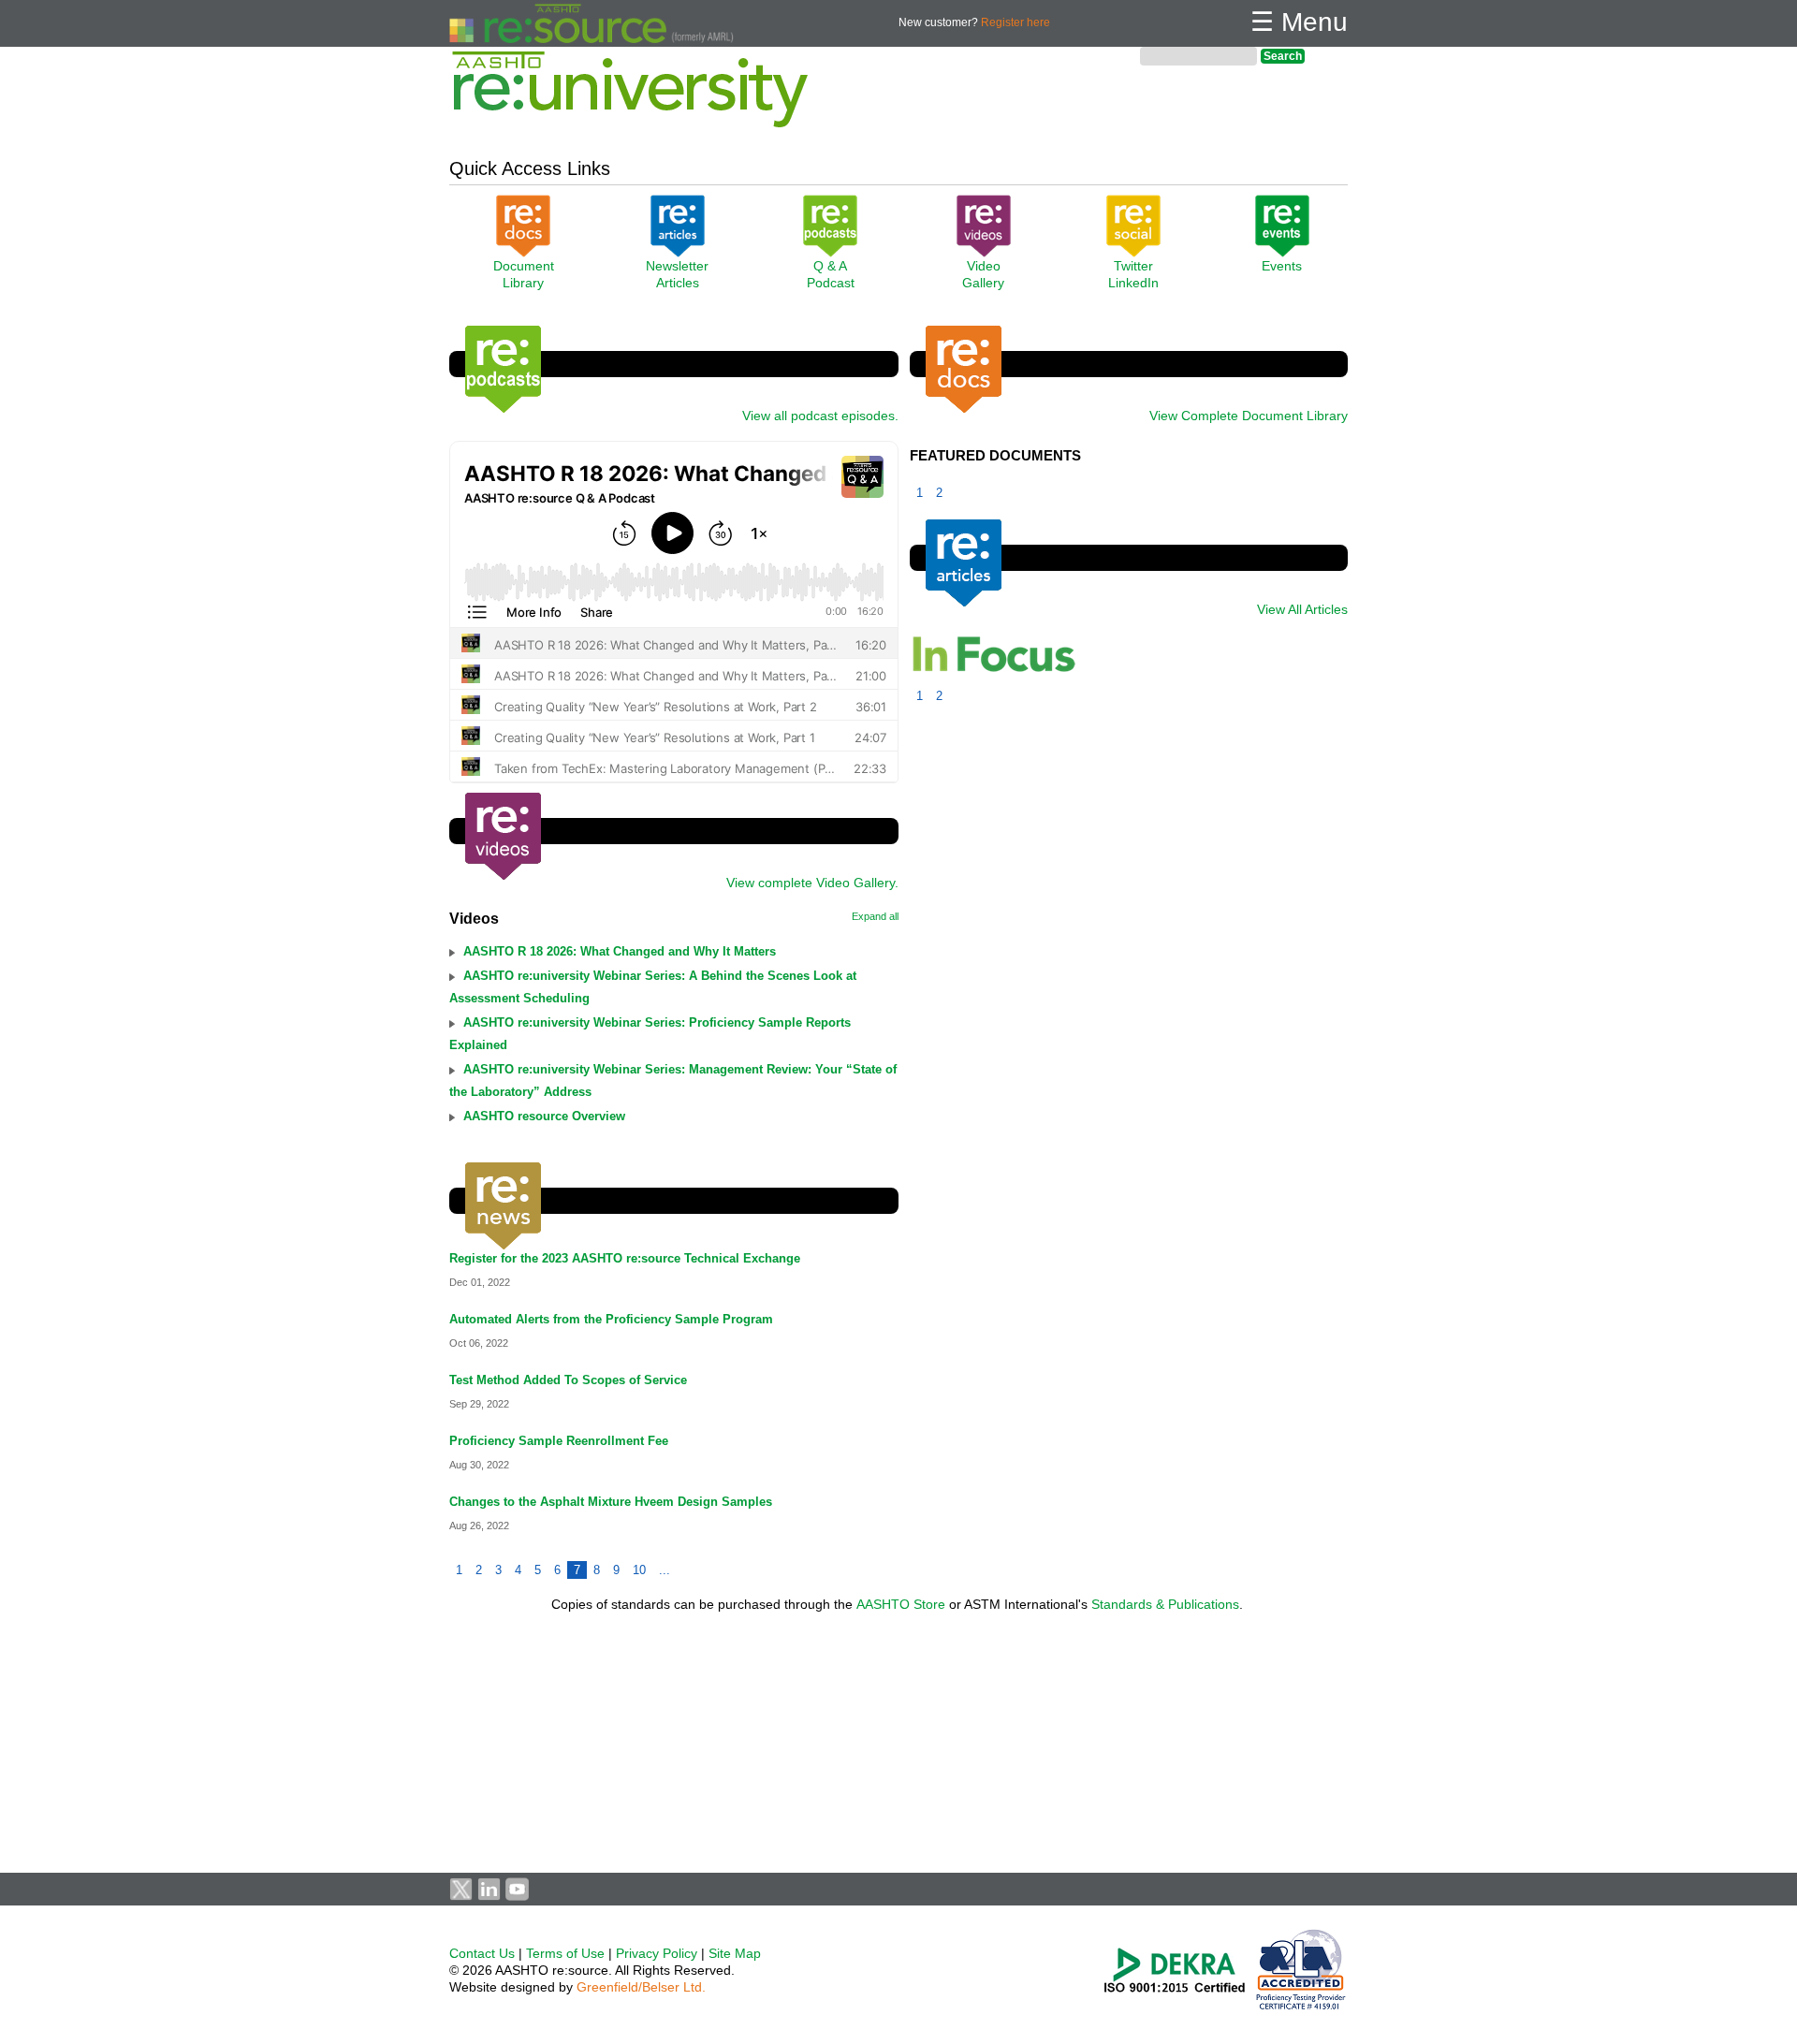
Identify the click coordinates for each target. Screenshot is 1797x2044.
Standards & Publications (1165, 1604)
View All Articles (1302, 609)
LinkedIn (1133, 283)
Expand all (875, 916)
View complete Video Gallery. (812, 883)
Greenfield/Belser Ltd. (641, 1987)
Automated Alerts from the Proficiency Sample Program (611, 1319)
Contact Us (482, 1953)
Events (1282, 266)
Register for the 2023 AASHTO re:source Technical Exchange (625, 1258)
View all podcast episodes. (820, 416)
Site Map (735, 1953)
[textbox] (1198, 56)
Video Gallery (983, 274)
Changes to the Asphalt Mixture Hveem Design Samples (611, 1502)
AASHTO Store (901, 1604)
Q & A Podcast (831, 274)
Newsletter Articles (677, 274)
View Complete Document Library (1249, 416)
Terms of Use (565, 1953)
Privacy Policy (657, 1953)
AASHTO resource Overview (544, 1116)
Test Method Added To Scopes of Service (568, 1380)
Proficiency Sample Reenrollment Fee (559, 1441)
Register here (1015, 22)
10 (639, 1570)
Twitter (1133, 266)
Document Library (524, 274)
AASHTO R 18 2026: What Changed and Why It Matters (620, 951)
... (665, 1570)
